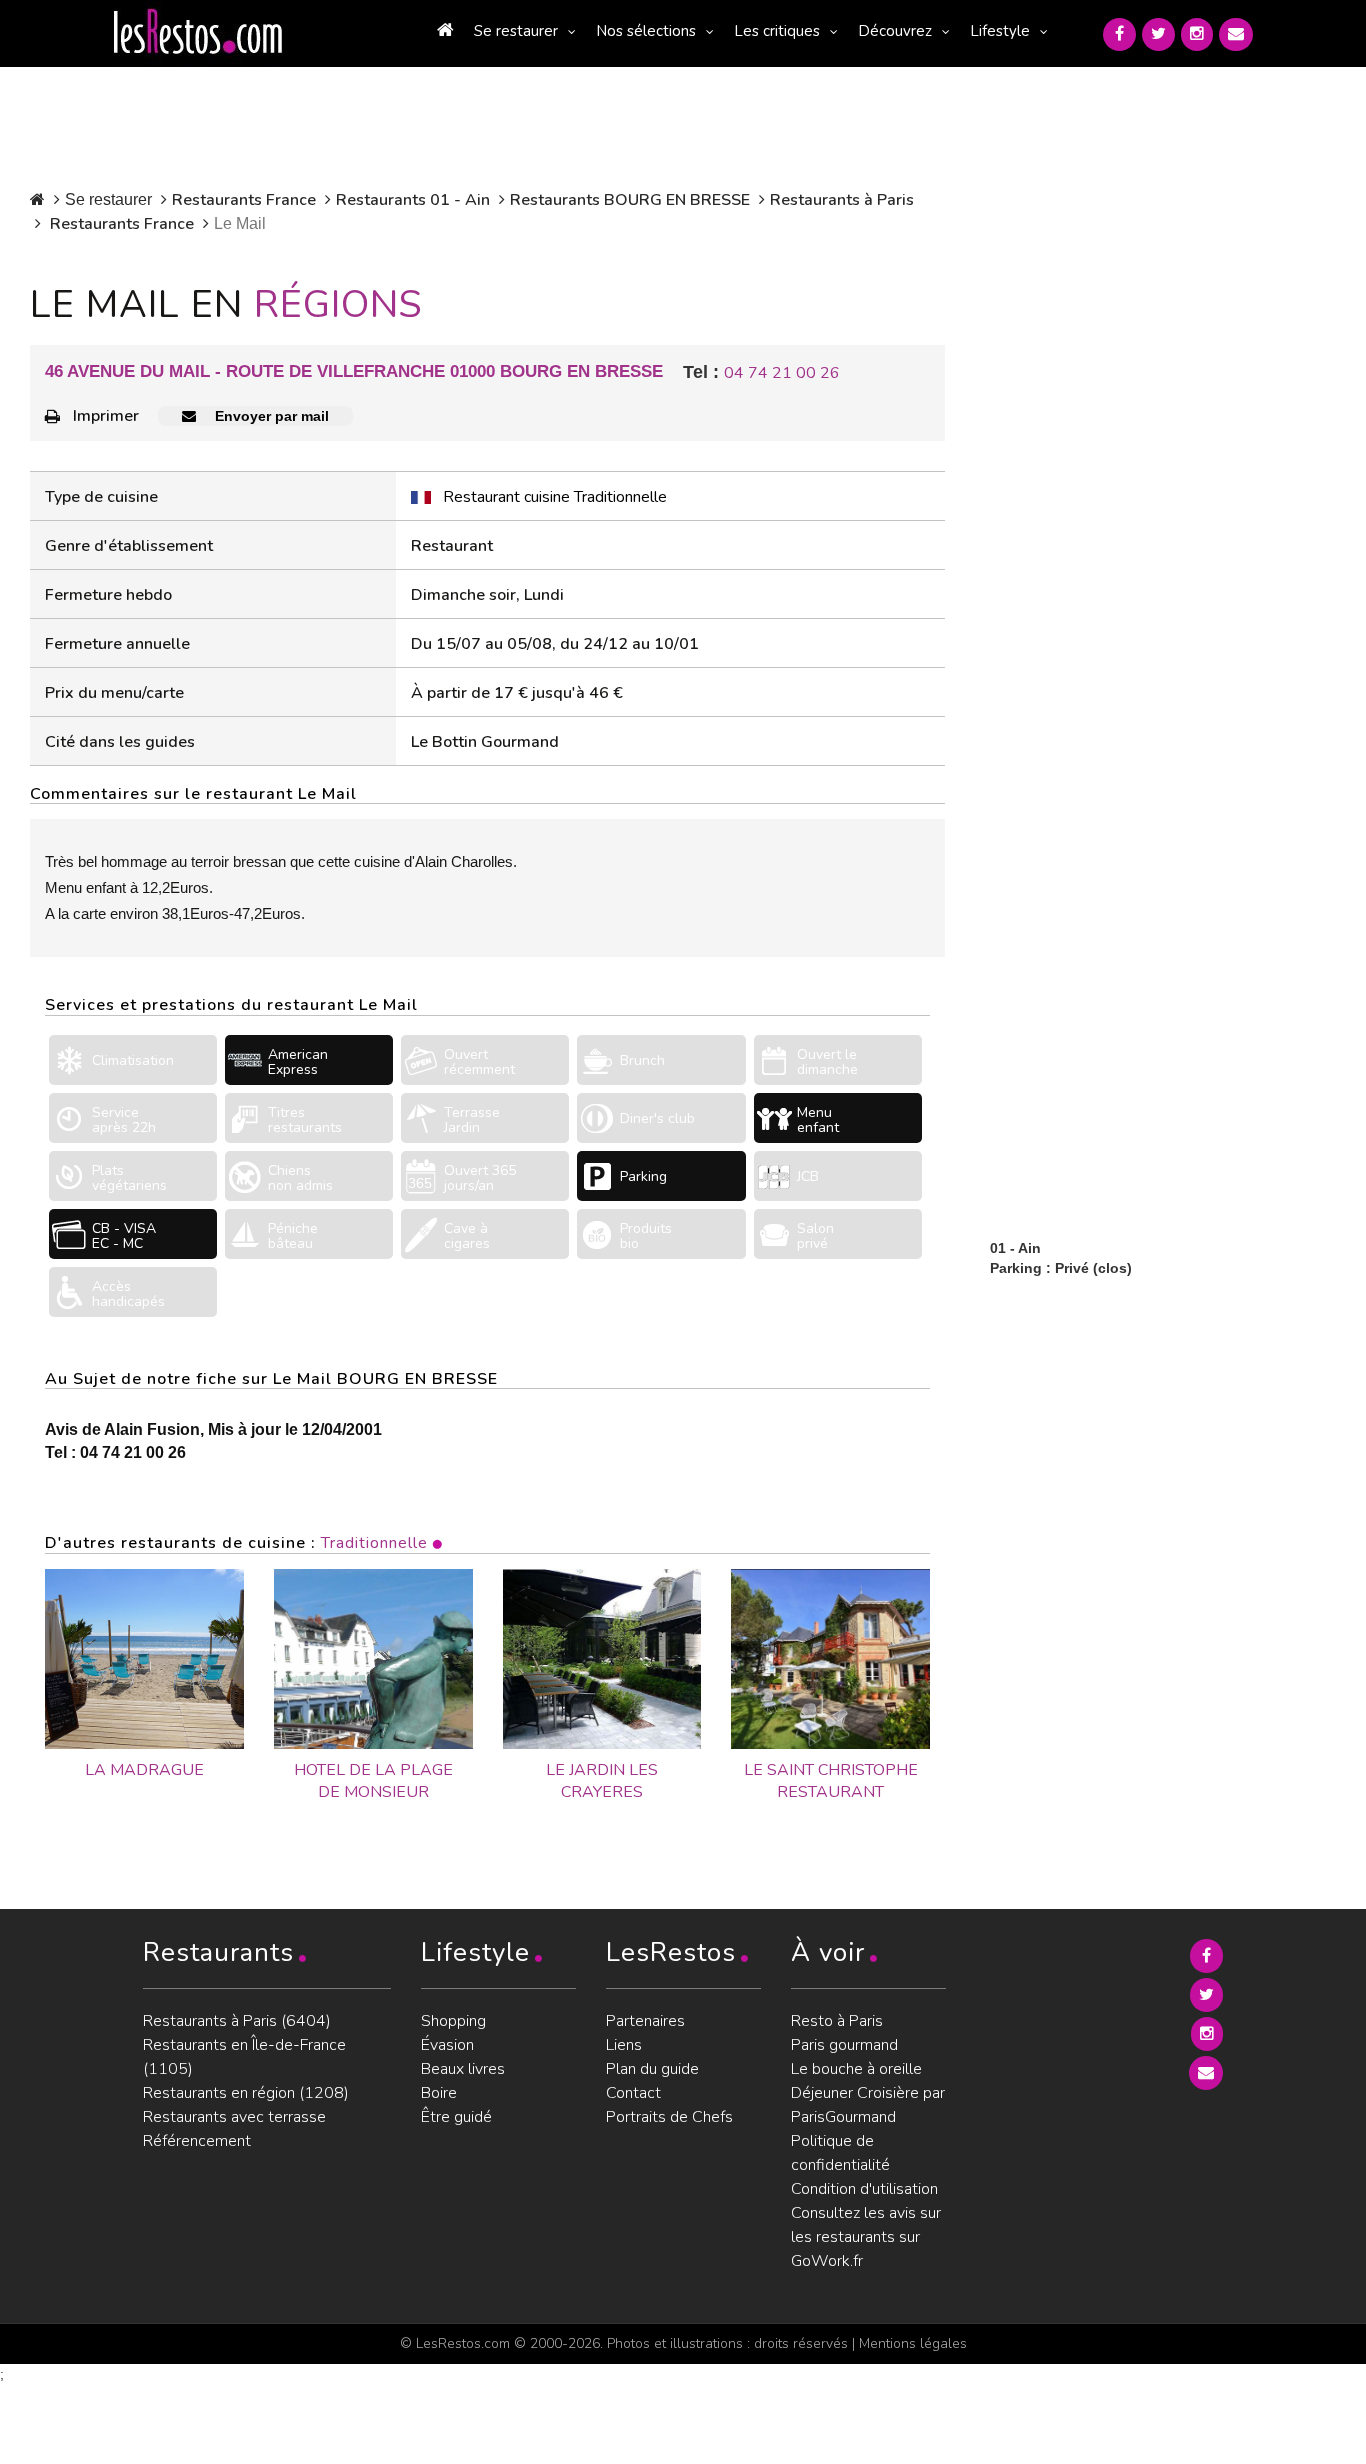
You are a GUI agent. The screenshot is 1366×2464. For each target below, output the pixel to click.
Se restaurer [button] (516, 31)
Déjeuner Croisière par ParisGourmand (868, 2105)
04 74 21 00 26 (782, 373)
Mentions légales (913, 2343)
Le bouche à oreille (856, 2069)
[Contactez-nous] (1236, 34)
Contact (633, 2093)
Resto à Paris (837, 2021)
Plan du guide (652, 2069)
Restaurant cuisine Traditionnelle (555, 497)
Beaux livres (463, 2069)
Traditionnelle (374, 1543)
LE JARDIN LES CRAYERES (602, 1781)
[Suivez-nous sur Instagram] (1197, 34)
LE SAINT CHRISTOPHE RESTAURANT (831, 1781)
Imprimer (106, 416)
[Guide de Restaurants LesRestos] (198, 32)
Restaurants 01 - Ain (413, 200)
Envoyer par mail (270, 416)
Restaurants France (244, 200)
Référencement (197, 2141)
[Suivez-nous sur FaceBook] (1119, 34)
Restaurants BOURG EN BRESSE (630, 200)
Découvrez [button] (895, 31)
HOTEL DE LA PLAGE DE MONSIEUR (373, 1781)
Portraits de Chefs (669, 2117)
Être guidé (456, 2117)
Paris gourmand (844, 2045)
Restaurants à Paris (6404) (237, 2021)
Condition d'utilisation (864, 2189)
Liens (624, 2045)
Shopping (453, 2021)
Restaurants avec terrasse (234, 2117)
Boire (439, 2093)
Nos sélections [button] (646, 31)
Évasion (447, 2045)
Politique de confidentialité (840, 2153)
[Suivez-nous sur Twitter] (1158, 34)
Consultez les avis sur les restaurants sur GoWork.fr (866, 2237)
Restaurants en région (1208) (246, 2093)
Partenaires (645, 2021)
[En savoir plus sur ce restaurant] (144, 1659)
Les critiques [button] (777, 31)
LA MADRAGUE (144, 1770)
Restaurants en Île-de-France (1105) (244, 2057)
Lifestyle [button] (1000, 31)
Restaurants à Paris (842, 200)
